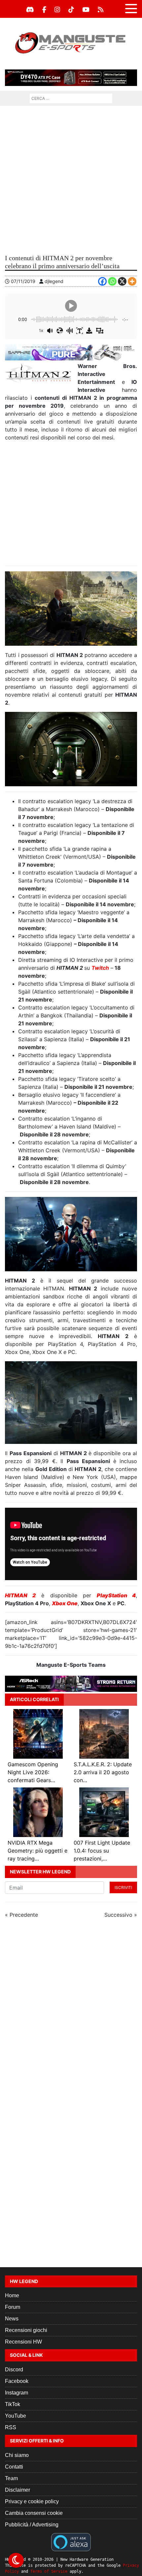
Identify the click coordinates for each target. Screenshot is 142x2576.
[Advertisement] (71, 180)
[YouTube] (86, 10)
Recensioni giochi (26, 2330)
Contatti (14, 2467)
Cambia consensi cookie (34, 2513)
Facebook (17, 2381)
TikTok (13, 2404)
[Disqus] (71, 2012)
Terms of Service (49, 2571)
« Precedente (21, 1915)
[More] (132, 281)
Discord (14, 2370)
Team (11, 2478)
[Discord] (30, 10)
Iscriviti (123, 1887)
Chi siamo (17, 2455)
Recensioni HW (23, 2342)
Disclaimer (18, 2490)
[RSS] (101, 10)
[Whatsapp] (112, 281)
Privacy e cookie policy (32, 2501)
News (12, 2319)
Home (12, 2295)
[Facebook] (44, 10)
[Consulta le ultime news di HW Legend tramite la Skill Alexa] (71, 2542)
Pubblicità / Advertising (32, 2525)
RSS (11, 2427)
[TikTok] (71, 10)
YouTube (16, 2416)
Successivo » (121, 1915)
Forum (13, 2307)
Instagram (17, 2393)
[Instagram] (57, 10)
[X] (122, 281)
